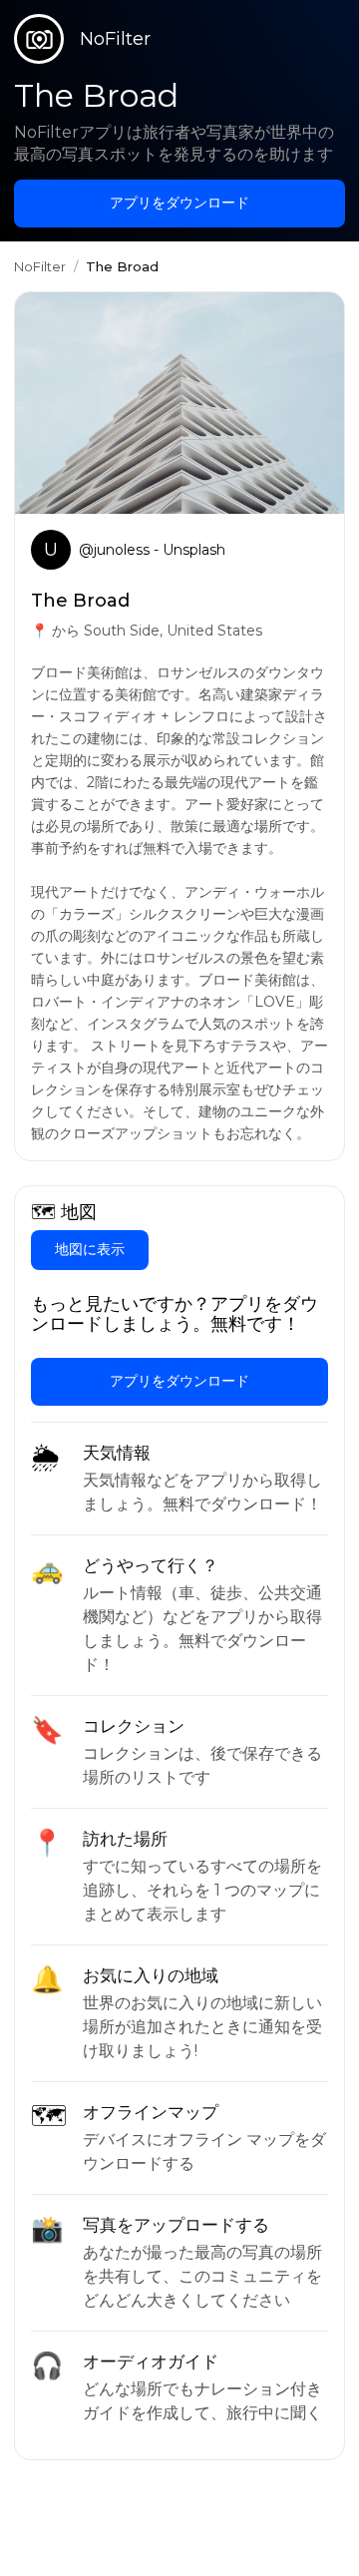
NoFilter (40, 266)
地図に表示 (90, 1249)
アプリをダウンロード (179, 203)
